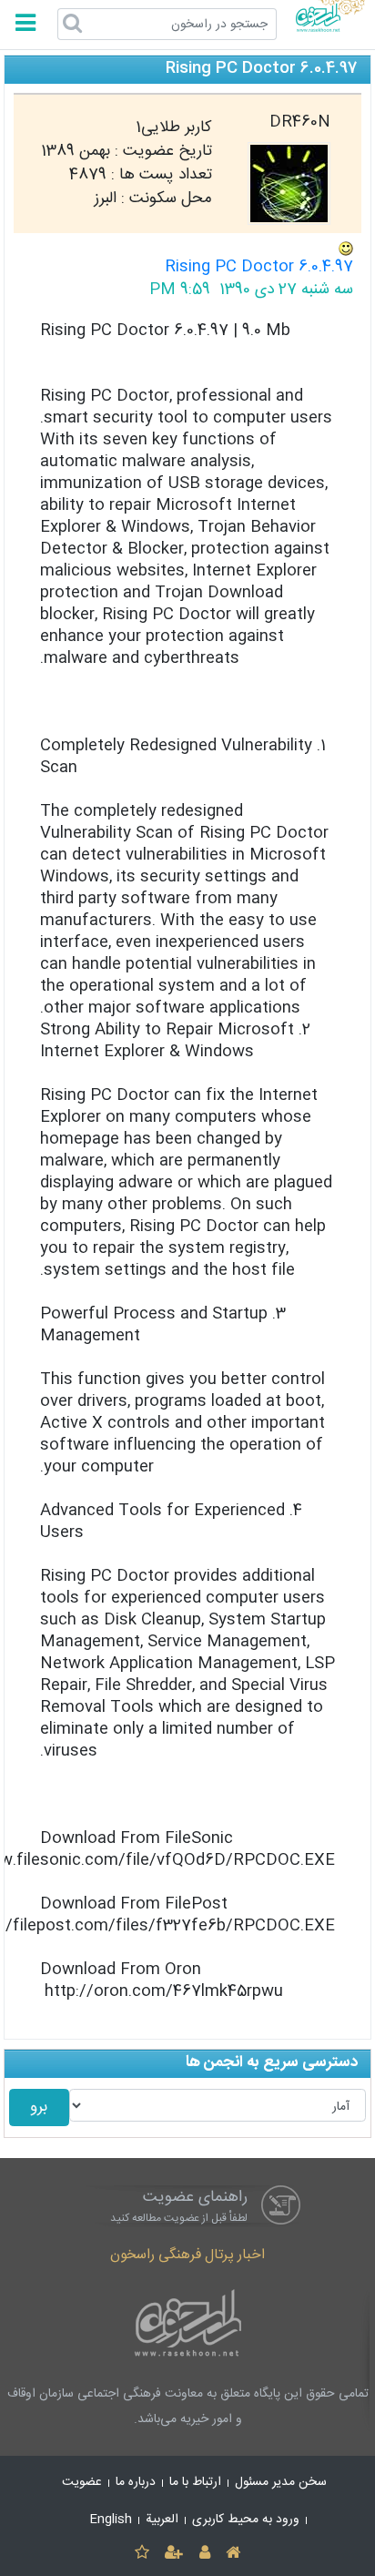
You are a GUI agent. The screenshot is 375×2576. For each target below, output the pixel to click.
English (111, 2520)
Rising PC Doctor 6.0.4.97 (259, 267)
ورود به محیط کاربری (246, 2520)
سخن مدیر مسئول (281, 2482)
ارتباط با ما (195, 2482)
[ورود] (204, 2554)
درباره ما (136, 2482)
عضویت (82, 2482)
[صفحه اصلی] (233, 2554)
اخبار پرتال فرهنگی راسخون (187, 2255)
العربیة (162, 2520)
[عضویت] (174, 2554)
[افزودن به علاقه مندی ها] (142, 2554)
